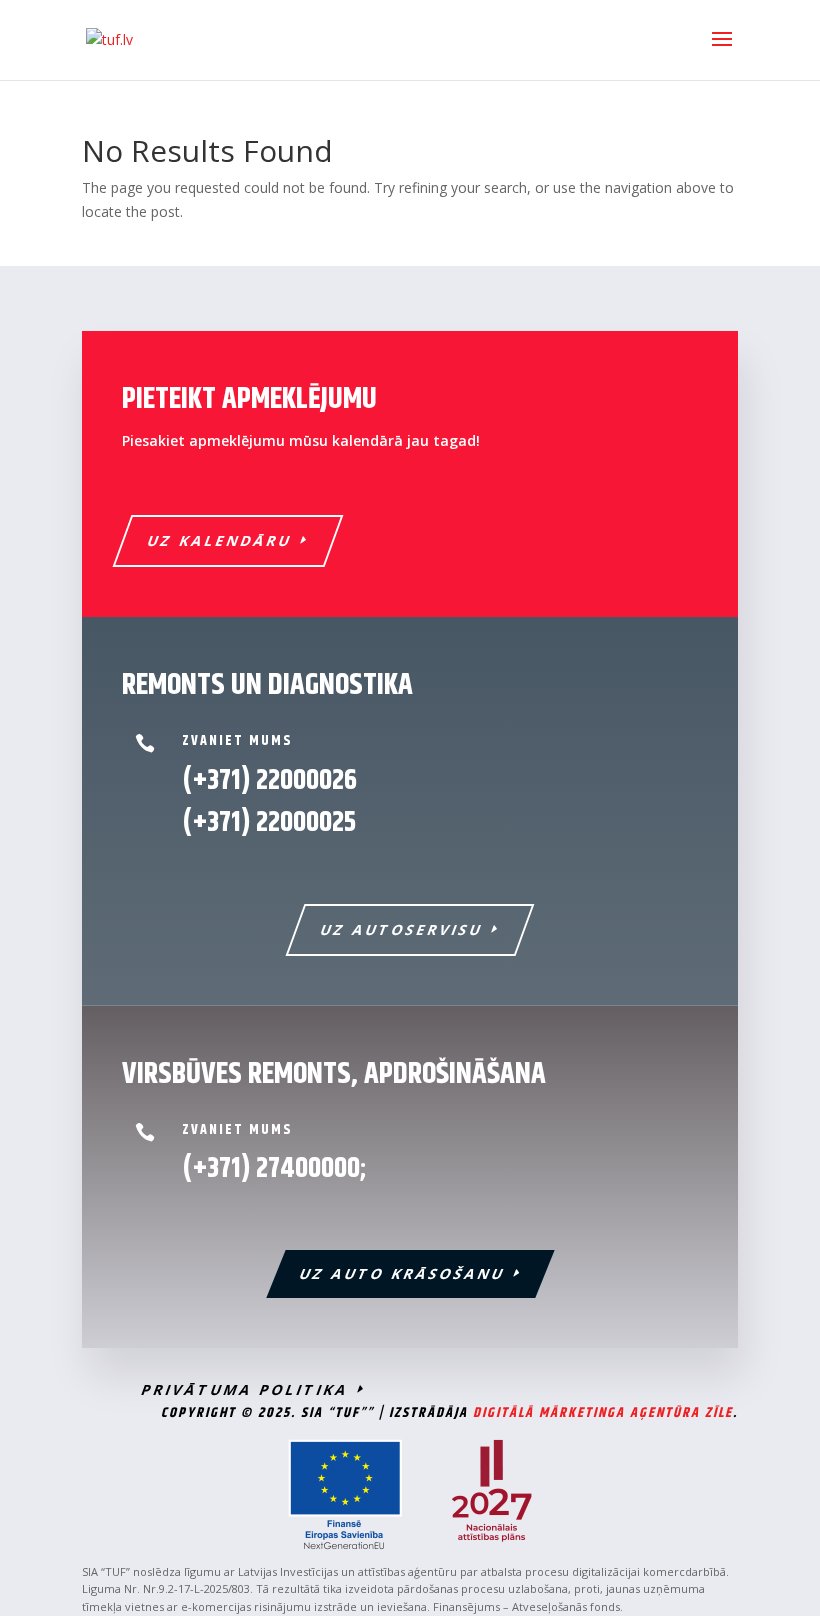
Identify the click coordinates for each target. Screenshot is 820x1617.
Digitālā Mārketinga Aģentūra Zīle (603, 1413)
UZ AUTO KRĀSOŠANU (402, 1273)
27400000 (308, 1169)
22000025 (269, 823)
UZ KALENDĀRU (220, 540)
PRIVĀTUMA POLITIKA (246, 1389)
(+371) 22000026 (269, 781)
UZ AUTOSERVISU (402, 929)
